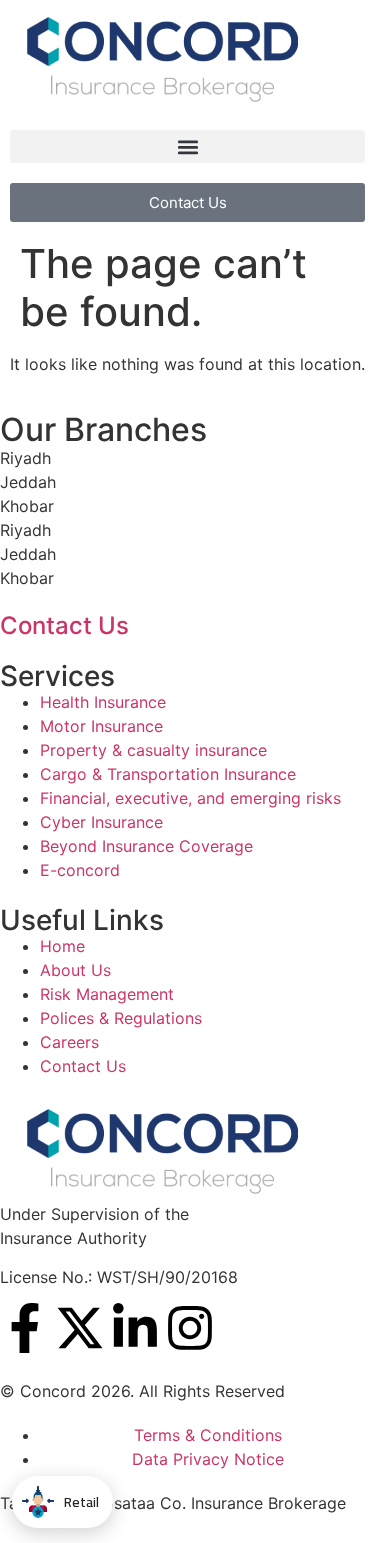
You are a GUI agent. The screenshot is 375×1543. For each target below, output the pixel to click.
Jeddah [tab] (28, 482)
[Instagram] (190, 1328)
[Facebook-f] (25, 1328)
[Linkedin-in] (135, 1328)
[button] (187, 146)
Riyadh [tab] (25, 458)
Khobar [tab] (27, 506)
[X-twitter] (80, 1328)
